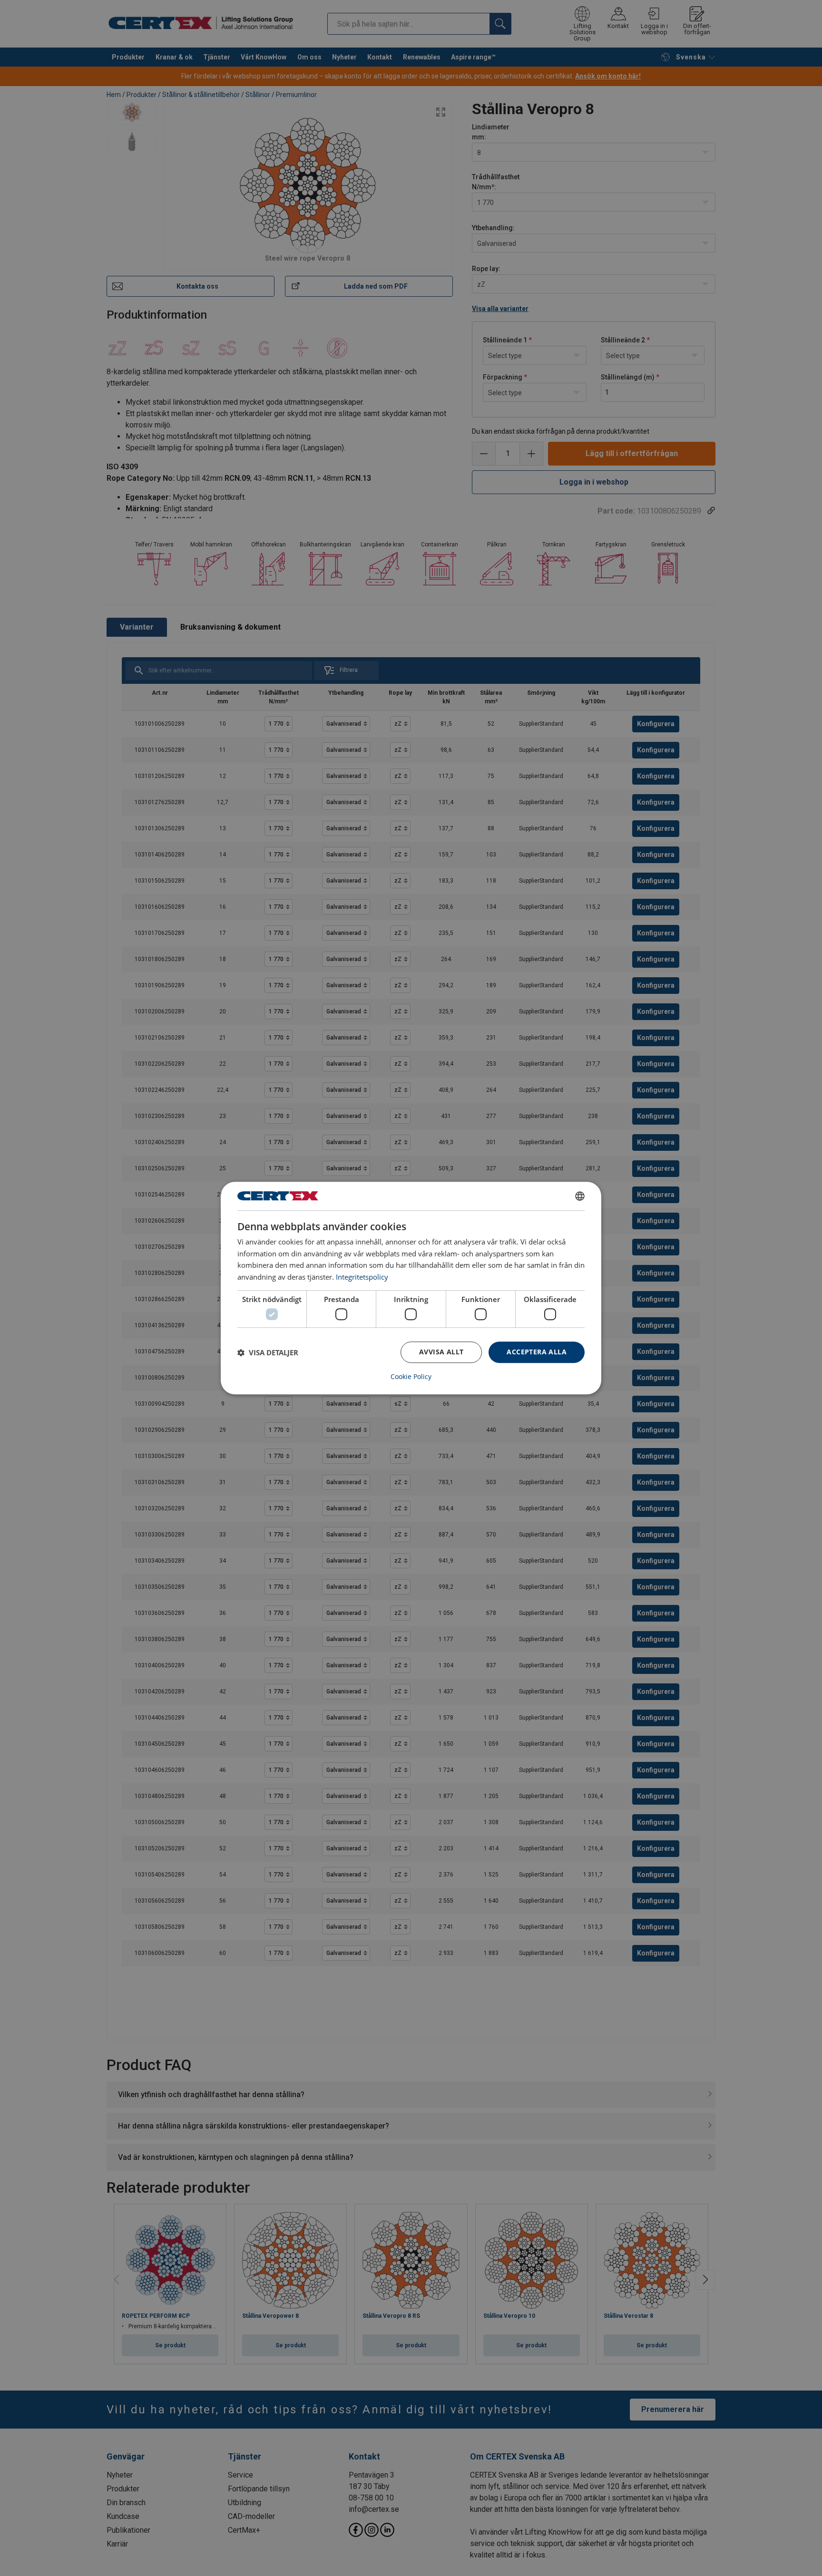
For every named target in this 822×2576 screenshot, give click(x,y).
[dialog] (411, 1288)
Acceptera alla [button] (537, 1352)
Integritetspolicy (362, 1277)
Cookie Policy (411, 1377)
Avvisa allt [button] (441, 1352)
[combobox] (580, 1196)
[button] (268, 1352)
